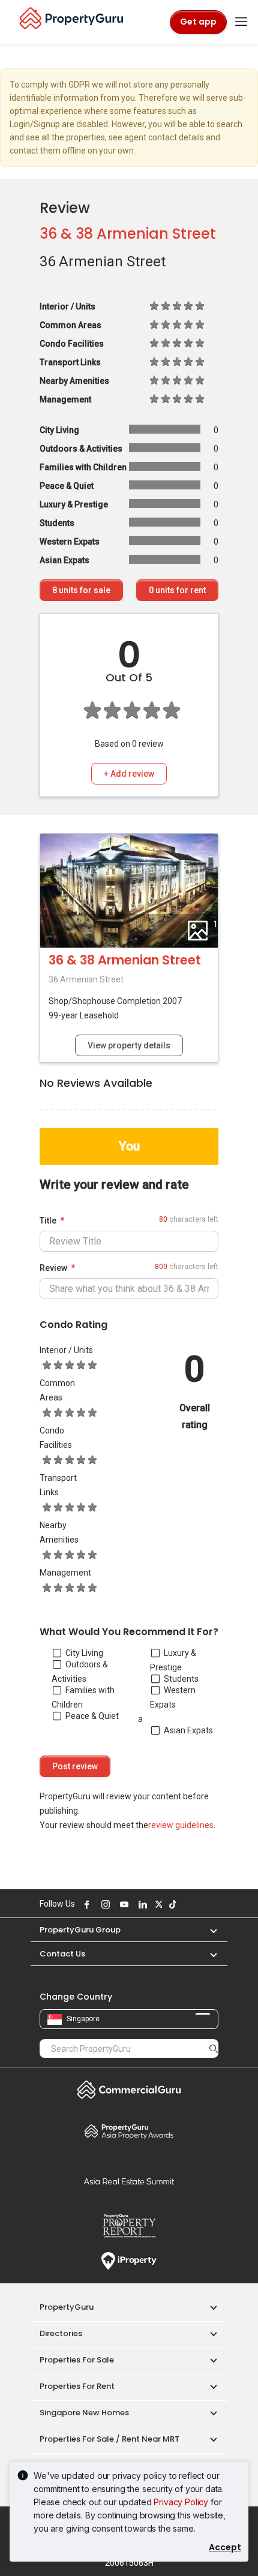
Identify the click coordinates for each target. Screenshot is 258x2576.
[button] (208, 1930)
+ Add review (129, 774)
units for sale (81, 590)
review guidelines (181, 1825)
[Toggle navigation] (241, 22)
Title (48, 1221)
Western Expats (173, 1697)
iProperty (129, 2261)
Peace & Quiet (92, 1716)
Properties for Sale (77, 2360)
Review (53, 1268)
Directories (61, 2333)
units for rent (177, 590)
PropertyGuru (67, 2307)
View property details (129, 1045)
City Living (84, 1653)
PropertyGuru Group (80, 1930)
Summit (129, 2181)
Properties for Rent (77, 2386)
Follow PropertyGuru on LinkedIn (141, 1904)
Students (181, 1679)
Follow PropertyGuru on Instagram (104, 1904)
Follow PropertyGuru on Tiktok (171, 1904)
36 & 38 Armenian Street (128, 234)
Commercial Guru (129, 2090)
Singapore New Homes (84, 2413)
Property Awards (129, 2131)
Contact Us (62, 1954)
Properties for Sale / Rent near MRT (109, 2439)
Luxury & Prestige (173, 1660)
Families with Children (83, 1697)
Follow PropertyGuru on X (157, 1904)
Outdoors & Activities (80, 1672)
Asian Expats (188, 1730)
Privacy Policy (181, 2502)
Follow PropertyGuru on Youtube (122, 1904)
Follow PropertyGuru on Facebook (85, 1904)
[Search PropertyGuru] (214, 2048)
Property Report (129, 2226)
